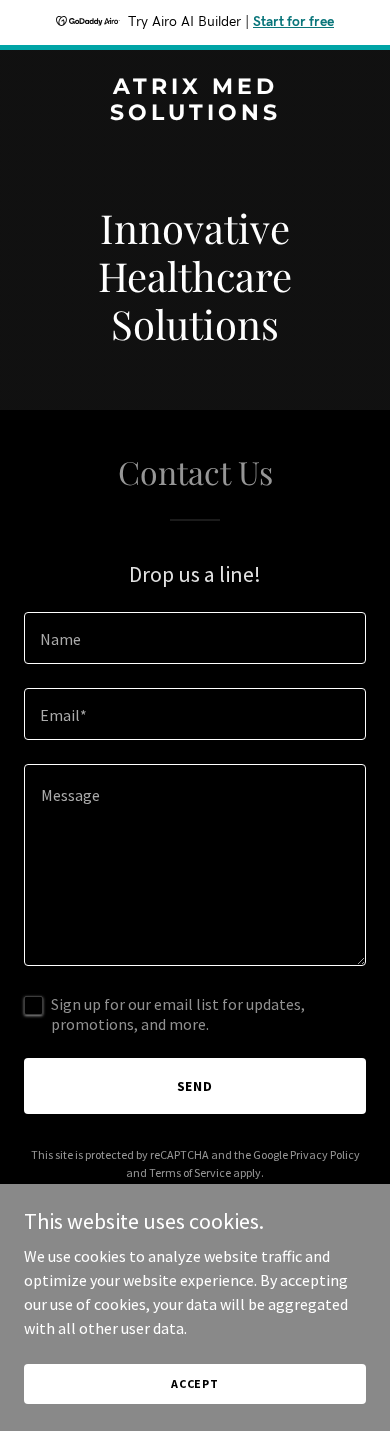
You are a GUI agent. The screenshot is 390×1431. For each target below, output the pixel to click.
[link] (195, 114)
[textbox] (195, 638)
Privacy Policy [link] (325, 1154)
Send (195, 1086)
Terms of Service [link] (190, 1172)
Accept (195, 1383)
